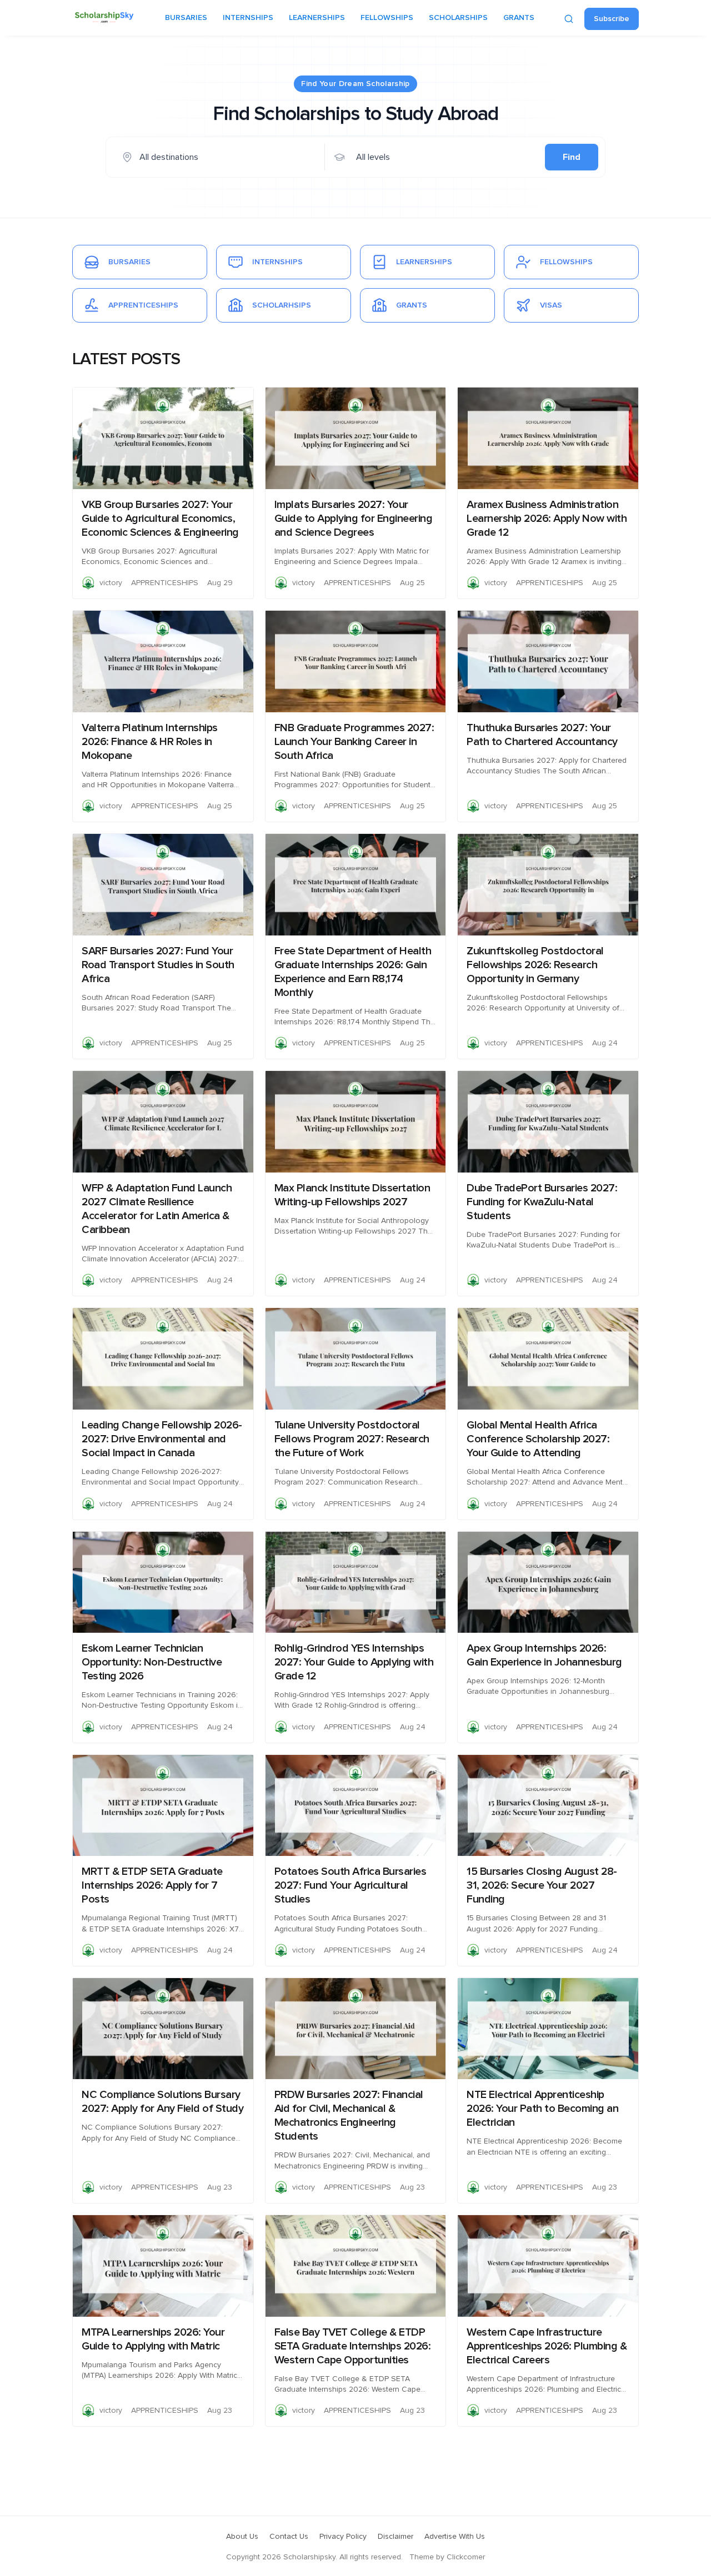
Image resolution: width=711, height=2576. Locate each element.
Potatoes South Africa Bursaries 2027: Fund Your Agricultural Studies (351, 1885)
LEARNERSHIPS (317, 18)
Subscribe (612, 19)
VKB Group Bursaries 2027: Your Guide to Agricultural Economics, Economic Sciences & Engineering (160, 519)
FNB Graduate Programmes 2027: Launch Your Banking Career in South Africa (354, 742)
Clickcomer (466, 2557)
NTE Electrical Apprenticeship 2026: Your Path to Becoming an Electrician (542, 2109)
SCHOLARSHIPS (458, 18)
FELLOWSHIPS (387, 18)
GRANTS (519, 18)
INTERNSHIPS (248, 18)
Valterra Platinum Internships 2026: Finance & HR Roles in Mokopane (150, 742)
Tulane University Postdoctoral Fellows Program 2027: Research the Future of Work (352, 1439)
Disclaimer (395, 2537)
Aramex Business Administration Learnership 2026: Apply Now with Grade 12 (547, 519)
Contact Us (289, 2537)
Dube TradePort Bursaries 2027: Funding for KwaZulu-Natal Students (542, 1202)
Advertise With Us (455, 2537)
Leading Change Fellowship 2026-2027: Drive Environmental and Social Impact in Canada (162, 1439)
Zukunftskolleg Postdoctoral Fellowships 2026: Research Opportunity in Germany (535, 965)
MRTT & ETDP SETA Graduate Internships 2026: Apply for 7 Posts (152, 1885)
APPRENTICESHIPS (165, 583)
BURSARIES (186, 18)
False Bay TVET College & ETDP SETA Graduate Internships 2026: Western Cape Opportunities (353, 2346)
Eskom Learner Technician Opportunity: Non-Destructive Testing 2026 (152, 1662)
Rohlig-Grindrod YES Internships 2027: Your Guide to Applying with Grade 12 (354, 1662)
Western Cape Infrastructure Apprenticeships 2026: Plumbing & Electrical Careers (547, 2346)
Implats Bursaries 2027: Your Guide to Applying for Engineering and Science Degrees (354, 519)
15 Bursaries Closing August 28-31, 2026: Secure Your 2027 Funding (542, 1885)
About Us (242, 2537)
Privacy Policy (343, 2537)
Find (572, 157)
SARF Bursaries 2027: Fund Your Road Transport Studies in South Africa (158, 965)
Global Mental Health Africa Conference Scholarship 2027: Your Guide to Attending (538, 1439)
